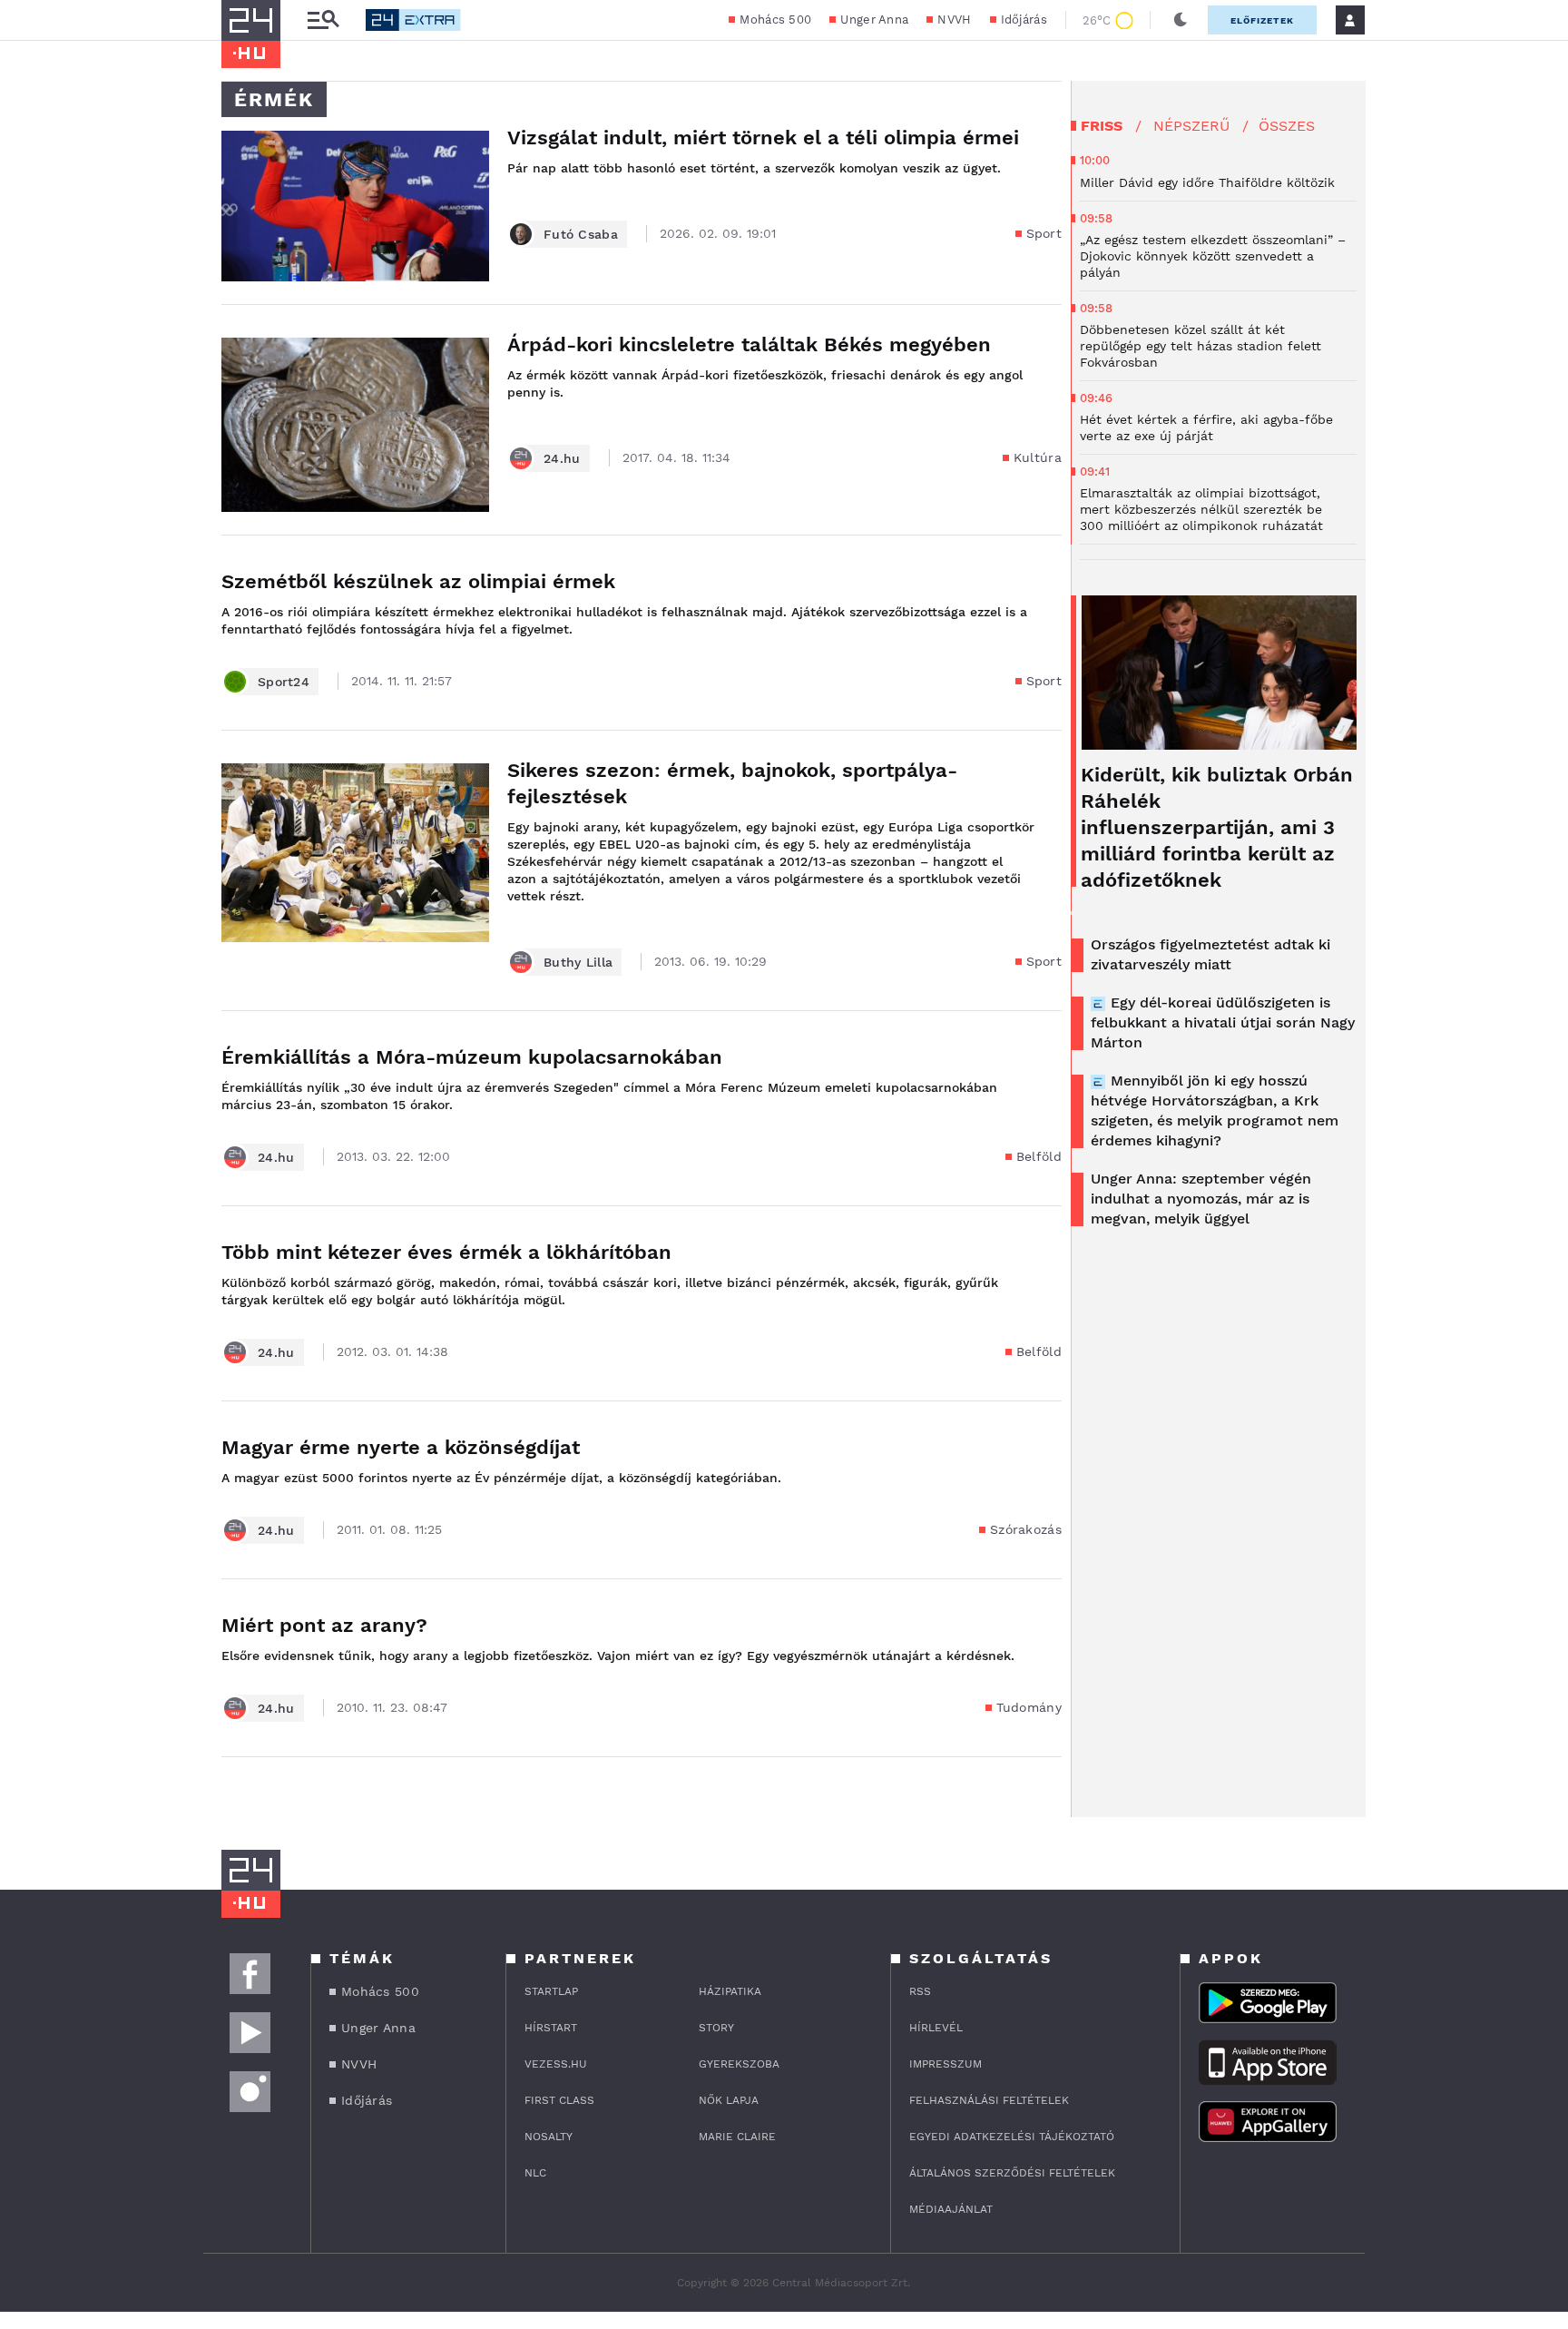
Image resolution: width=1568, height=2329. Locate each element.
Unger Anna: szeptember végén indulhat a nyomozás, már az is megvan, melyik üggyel (1201, 1199)
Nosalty (549, 2137)
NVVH (954, 20)
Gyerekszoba (739, 2064)
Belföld (1039, 1156)
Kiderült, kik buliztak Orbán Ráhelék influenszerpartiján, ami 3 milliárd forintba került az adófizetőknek (1217, 827)
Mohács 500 (775, 20)
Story (716, 2028)
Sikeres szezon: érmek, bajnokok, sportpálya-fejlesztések (732, 783)
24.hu (562, 458)
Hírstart (551, 2028)
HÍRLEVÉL (936, 2028)
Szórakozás (1026, 1529)
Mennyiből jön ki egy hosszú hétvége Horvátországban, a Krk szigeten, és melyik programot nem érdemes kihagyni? (1215, 1110)
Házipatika (730, 1991)
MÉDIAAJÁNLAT (951, 2209)
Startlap (551, 1991)
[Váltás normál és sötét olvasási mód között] (1181, 20)
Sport (1044, 233)
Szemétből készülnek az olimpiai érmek (418, 581)
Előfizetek (1262, 20)
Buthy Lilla (578, 962)
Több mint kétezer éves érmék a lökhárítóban (446, 1252)
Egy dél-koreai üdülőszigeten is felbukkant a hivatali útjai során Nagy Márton (1223, 1022)
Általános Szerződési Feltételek (1012, 2173)
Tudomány (1029, 1707)
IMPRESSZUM (946, 2064)
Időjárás (1024, 20)
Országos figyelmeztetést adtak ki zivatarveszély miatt (1210, 954)
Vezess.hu (556, 2064)
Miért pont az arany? (324, 1625)
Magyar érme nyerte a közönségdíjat (401, 1447)
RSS (920, 1991)
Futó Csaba (581, 234)
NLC (535, 2173)
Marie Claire (737, 2137)
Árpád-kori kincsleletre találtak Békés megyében (749, 344)
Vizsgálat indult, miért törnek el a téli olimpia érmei (763, 138)
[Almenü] (323, 20)
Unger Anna (874, 20)
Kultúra (1038, 457)
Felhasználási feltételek (989, 2100)
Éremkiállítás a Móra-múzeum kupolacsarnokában (472, 1057)
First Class (559, 2100)
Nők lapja (729, 2100)
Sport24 (284, 682)
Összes (1287, 126)
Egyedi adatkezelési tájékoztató (1012, 2137)
